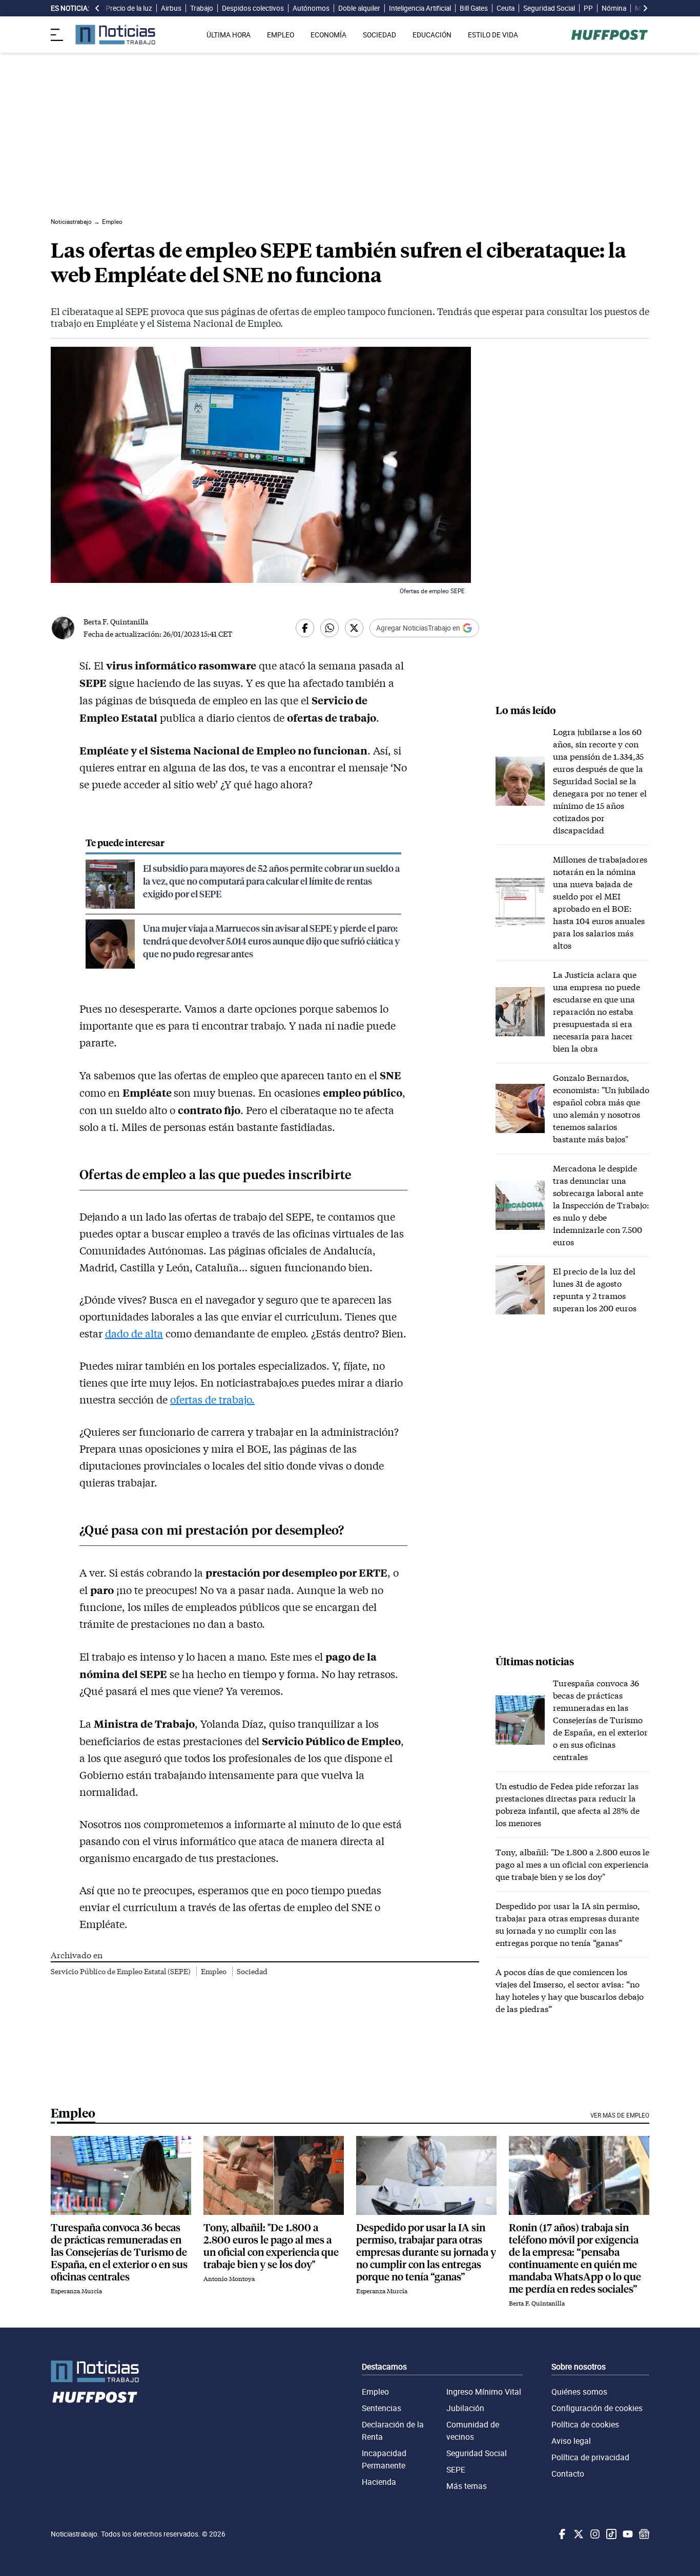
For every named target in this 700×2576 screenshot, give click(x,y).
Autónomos (311, 8)
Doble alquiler (359, 8)
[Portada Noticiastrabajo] (95, 2371)
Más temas (467, 2486)
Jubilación (465, 2408)
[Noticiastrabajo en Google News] (643, 2534)
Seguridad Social (549, 8)
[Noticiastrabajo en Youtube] (627, 2534)
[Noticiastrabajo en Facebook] (561, 2534)
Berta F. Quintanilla (116, 622)
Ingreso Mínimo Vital (484, 2392)
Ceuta (506, 8)
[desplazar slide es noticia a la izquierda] (97, 8)
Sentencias (382, 2408)
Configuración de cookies (597, 2408)
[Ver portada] (115, 35)
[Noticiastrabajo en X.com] (578, 2534)
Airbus (171, 8)
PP (588, 8)
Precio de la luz (129, 8)
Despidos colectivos (253, 8)
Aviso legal (571, 2441)
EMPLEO (281, 35)
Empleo (214, 1971)
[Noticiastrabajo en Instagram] (594, 2534)
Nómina (614, 8)
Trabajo (202, 8)
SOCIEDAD (379, 35)
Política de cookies (585, 2424)
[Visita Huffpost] (610, 35)
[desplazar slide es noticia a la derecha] (645, 8)
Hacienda (379, 2482)
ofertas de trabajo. (212, 1399)
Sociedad (252, 1971)
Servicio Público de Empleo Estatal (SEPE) (121, 1971)
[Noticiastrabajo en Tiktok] (610, 2534)
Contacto (568, 2474)
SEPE (456, 2469)
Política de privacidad (590, 2457)
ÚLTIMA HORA (229, 35)
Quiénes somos (579, 2392)
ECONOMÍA (328, 35)
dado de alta (134, 1333)
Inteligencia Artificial (420, 8)
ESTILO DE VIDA (493, 35)
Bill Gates (474, 8)
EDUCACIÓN (432, 35)
